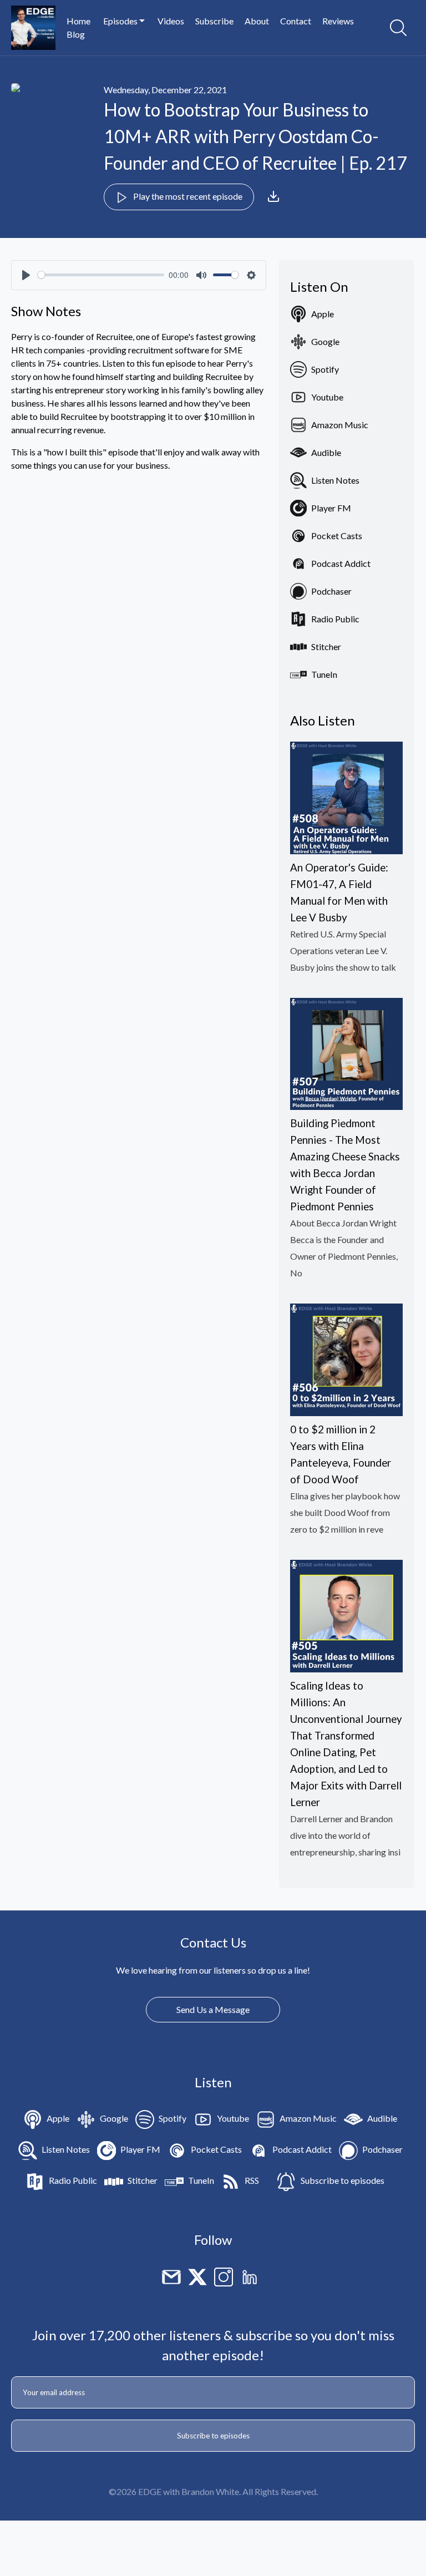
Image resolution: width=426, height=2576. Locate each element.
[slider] (101, 275)
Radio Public (335, 619)
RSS (252, 2180)
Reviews (338, 21)
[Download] (273, 196)
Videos (171, 21)
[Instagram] (224, 2276)
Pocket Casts (337, 536)
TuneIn (324, 674)
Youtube (327, 397)
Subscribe (214, 21)
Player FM (331, 508)
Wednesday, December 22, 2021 (165, 90)
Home (78, 21)
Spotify (325, 369)
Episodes (121, 21)
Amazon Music (340, 425)
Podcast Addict (341, 563)
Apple (323, 314)
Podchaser (331, 591)
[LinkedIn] (250, 2276)
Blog (76, 34)
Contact (296, 21)
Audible (326, 452)
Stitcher (326, 646)
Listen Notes (335, 480)
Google (325, 341)
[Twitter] (197, 2276)
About (257, 21)
